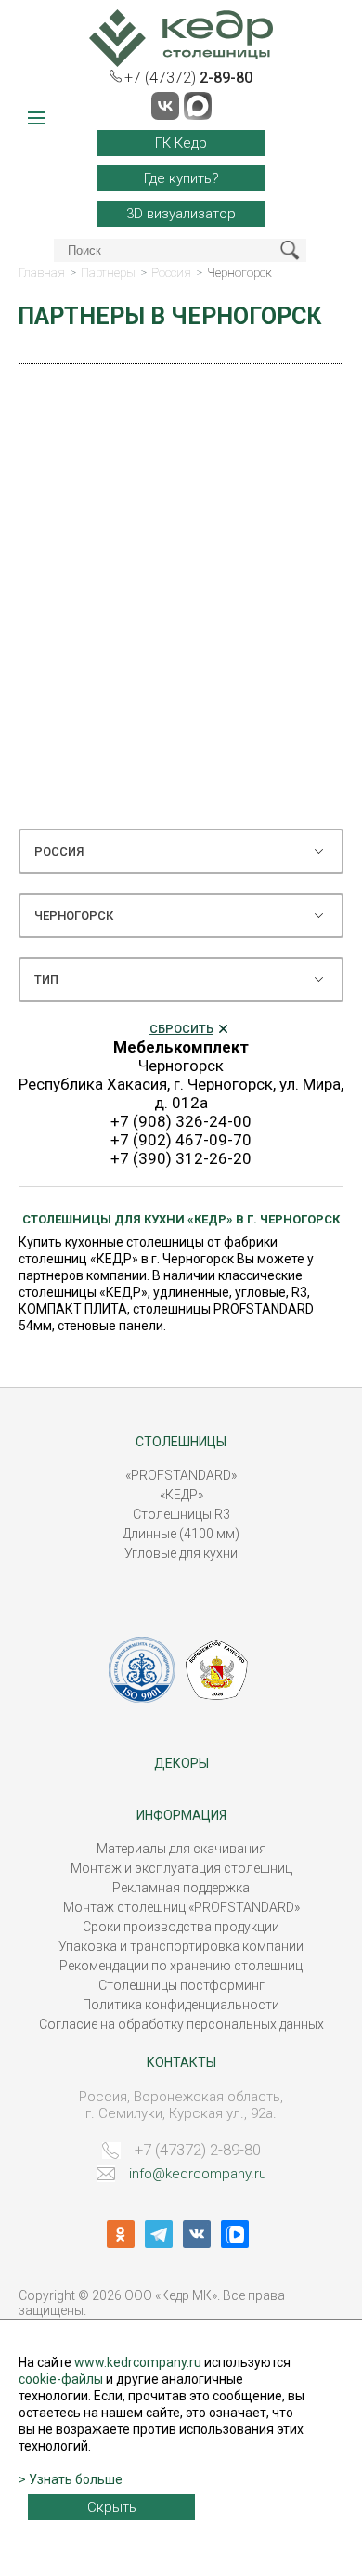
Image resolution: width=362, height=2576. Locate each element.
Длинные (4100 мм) (181, 1534)
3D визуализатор (181, 214)
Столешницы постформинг (181, 1985)
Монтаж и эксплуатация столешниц (181, 1868)
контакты (181, 2062)
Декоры (181, 1763)
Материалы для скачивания (181, 1849)
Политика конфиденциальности (181, 2005)
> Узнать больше (71, 2479)
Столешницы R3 (181, 1514)
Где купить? (181, 178)
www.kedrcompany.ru (138, 2362)
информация (181, 1815)
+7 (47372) (188, 78)
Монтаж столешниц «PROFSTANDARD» (181, 1907)
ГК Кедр (181, 143)
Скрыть (112, 2507)
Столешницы (181, 1442)
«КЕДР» (181, 1495)
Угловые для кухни (181, 1553)
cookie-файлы (61, 2379)
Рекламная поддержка (181, 1888)
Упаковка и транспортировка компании (181, 1946)
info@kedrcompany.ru (198, 2174)
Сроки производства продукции (181, 1927)
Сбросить (181, 1029)
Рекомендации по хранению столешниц (181, 1966)
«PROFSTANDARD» (181, 1475)
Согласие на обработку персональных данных (181, 2024)
